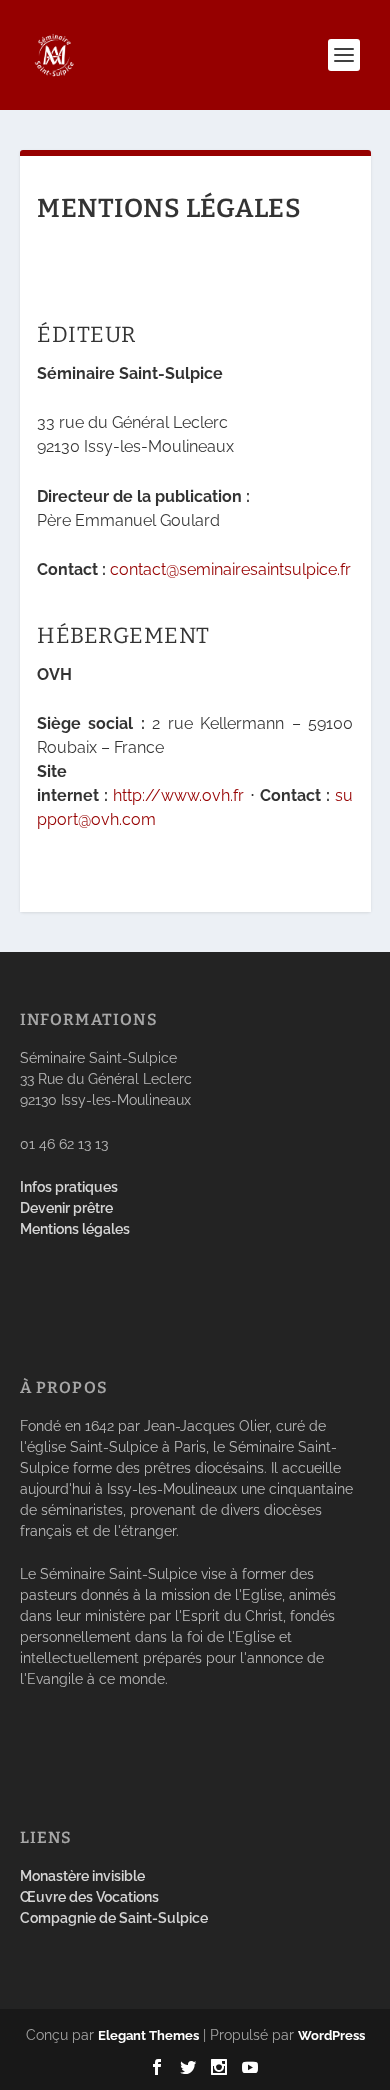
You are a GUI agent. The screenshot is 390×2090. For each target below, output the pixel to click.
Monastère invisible (82, 1876)
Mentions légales (75, 1229)
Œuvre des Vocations (89, 1897)
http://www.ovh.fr (178, 795)
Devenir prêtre (66, 1208)
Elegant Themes (148, 2035)
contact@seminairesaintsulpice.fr (230, 569)
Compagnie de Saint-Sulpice (114, 1918)
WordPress (331, 2035)
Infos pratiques (69, 1187)
